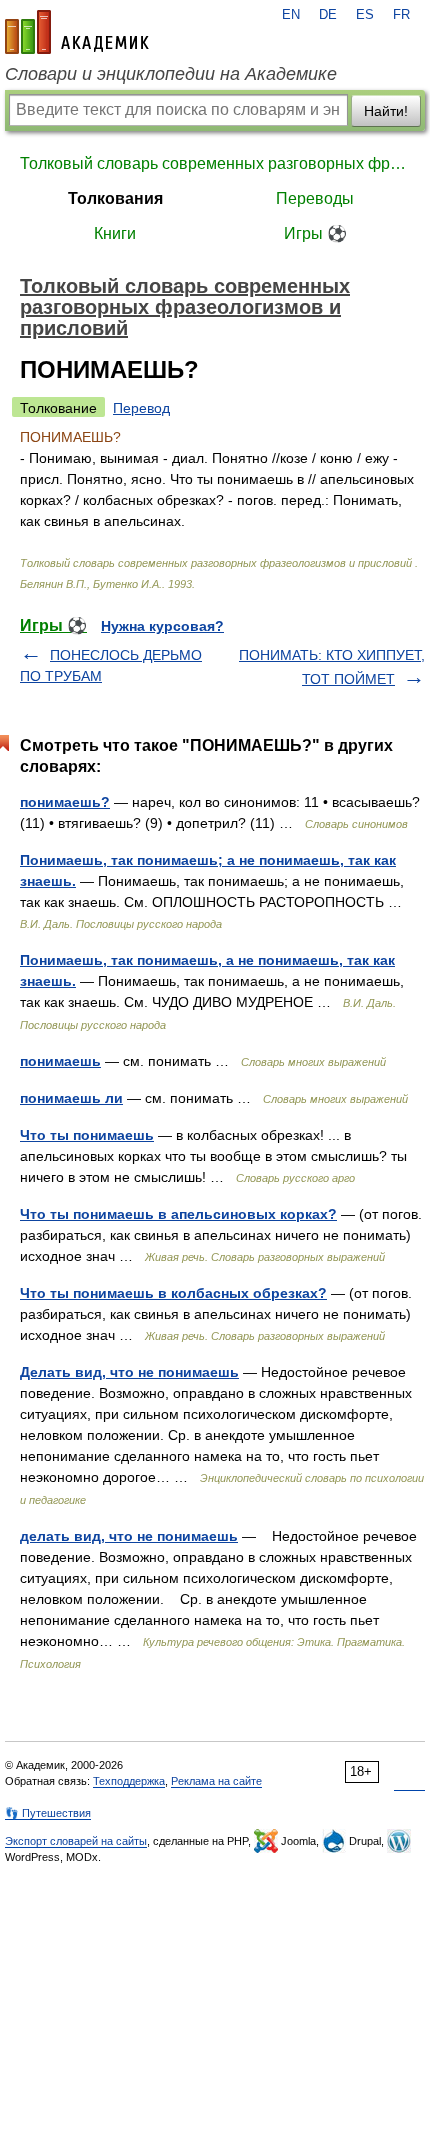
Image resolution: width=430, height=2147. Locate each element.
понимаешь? (65, 802)
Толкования (115, 198)
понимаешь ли (71, 1098)
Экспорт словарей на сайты (76, 1841)
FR (401, 15)
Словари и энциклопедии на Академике (171, 74)
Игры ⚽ (315, 233)
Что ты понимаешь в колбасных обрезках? (173, 1293)
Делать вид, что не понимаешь (129, 1372)
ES (365, 15)
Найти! (386, 111)
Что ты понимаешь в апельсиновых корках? (178, 1214)
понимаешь (60, 1061)
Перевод (141, 408)
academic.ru (77, 32)
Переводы (315, 198)
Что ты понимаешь (87, 1135)
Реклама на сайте (216, 1781)
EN (291, 15)
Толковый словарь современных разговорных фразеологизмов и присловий (215, 163)
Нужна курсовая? (162, 626)
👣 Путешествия (48, 1813)
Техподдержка (129, 1781)
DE (328, 15)
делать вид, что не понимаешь (129, 1536)
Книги (115, 233)
